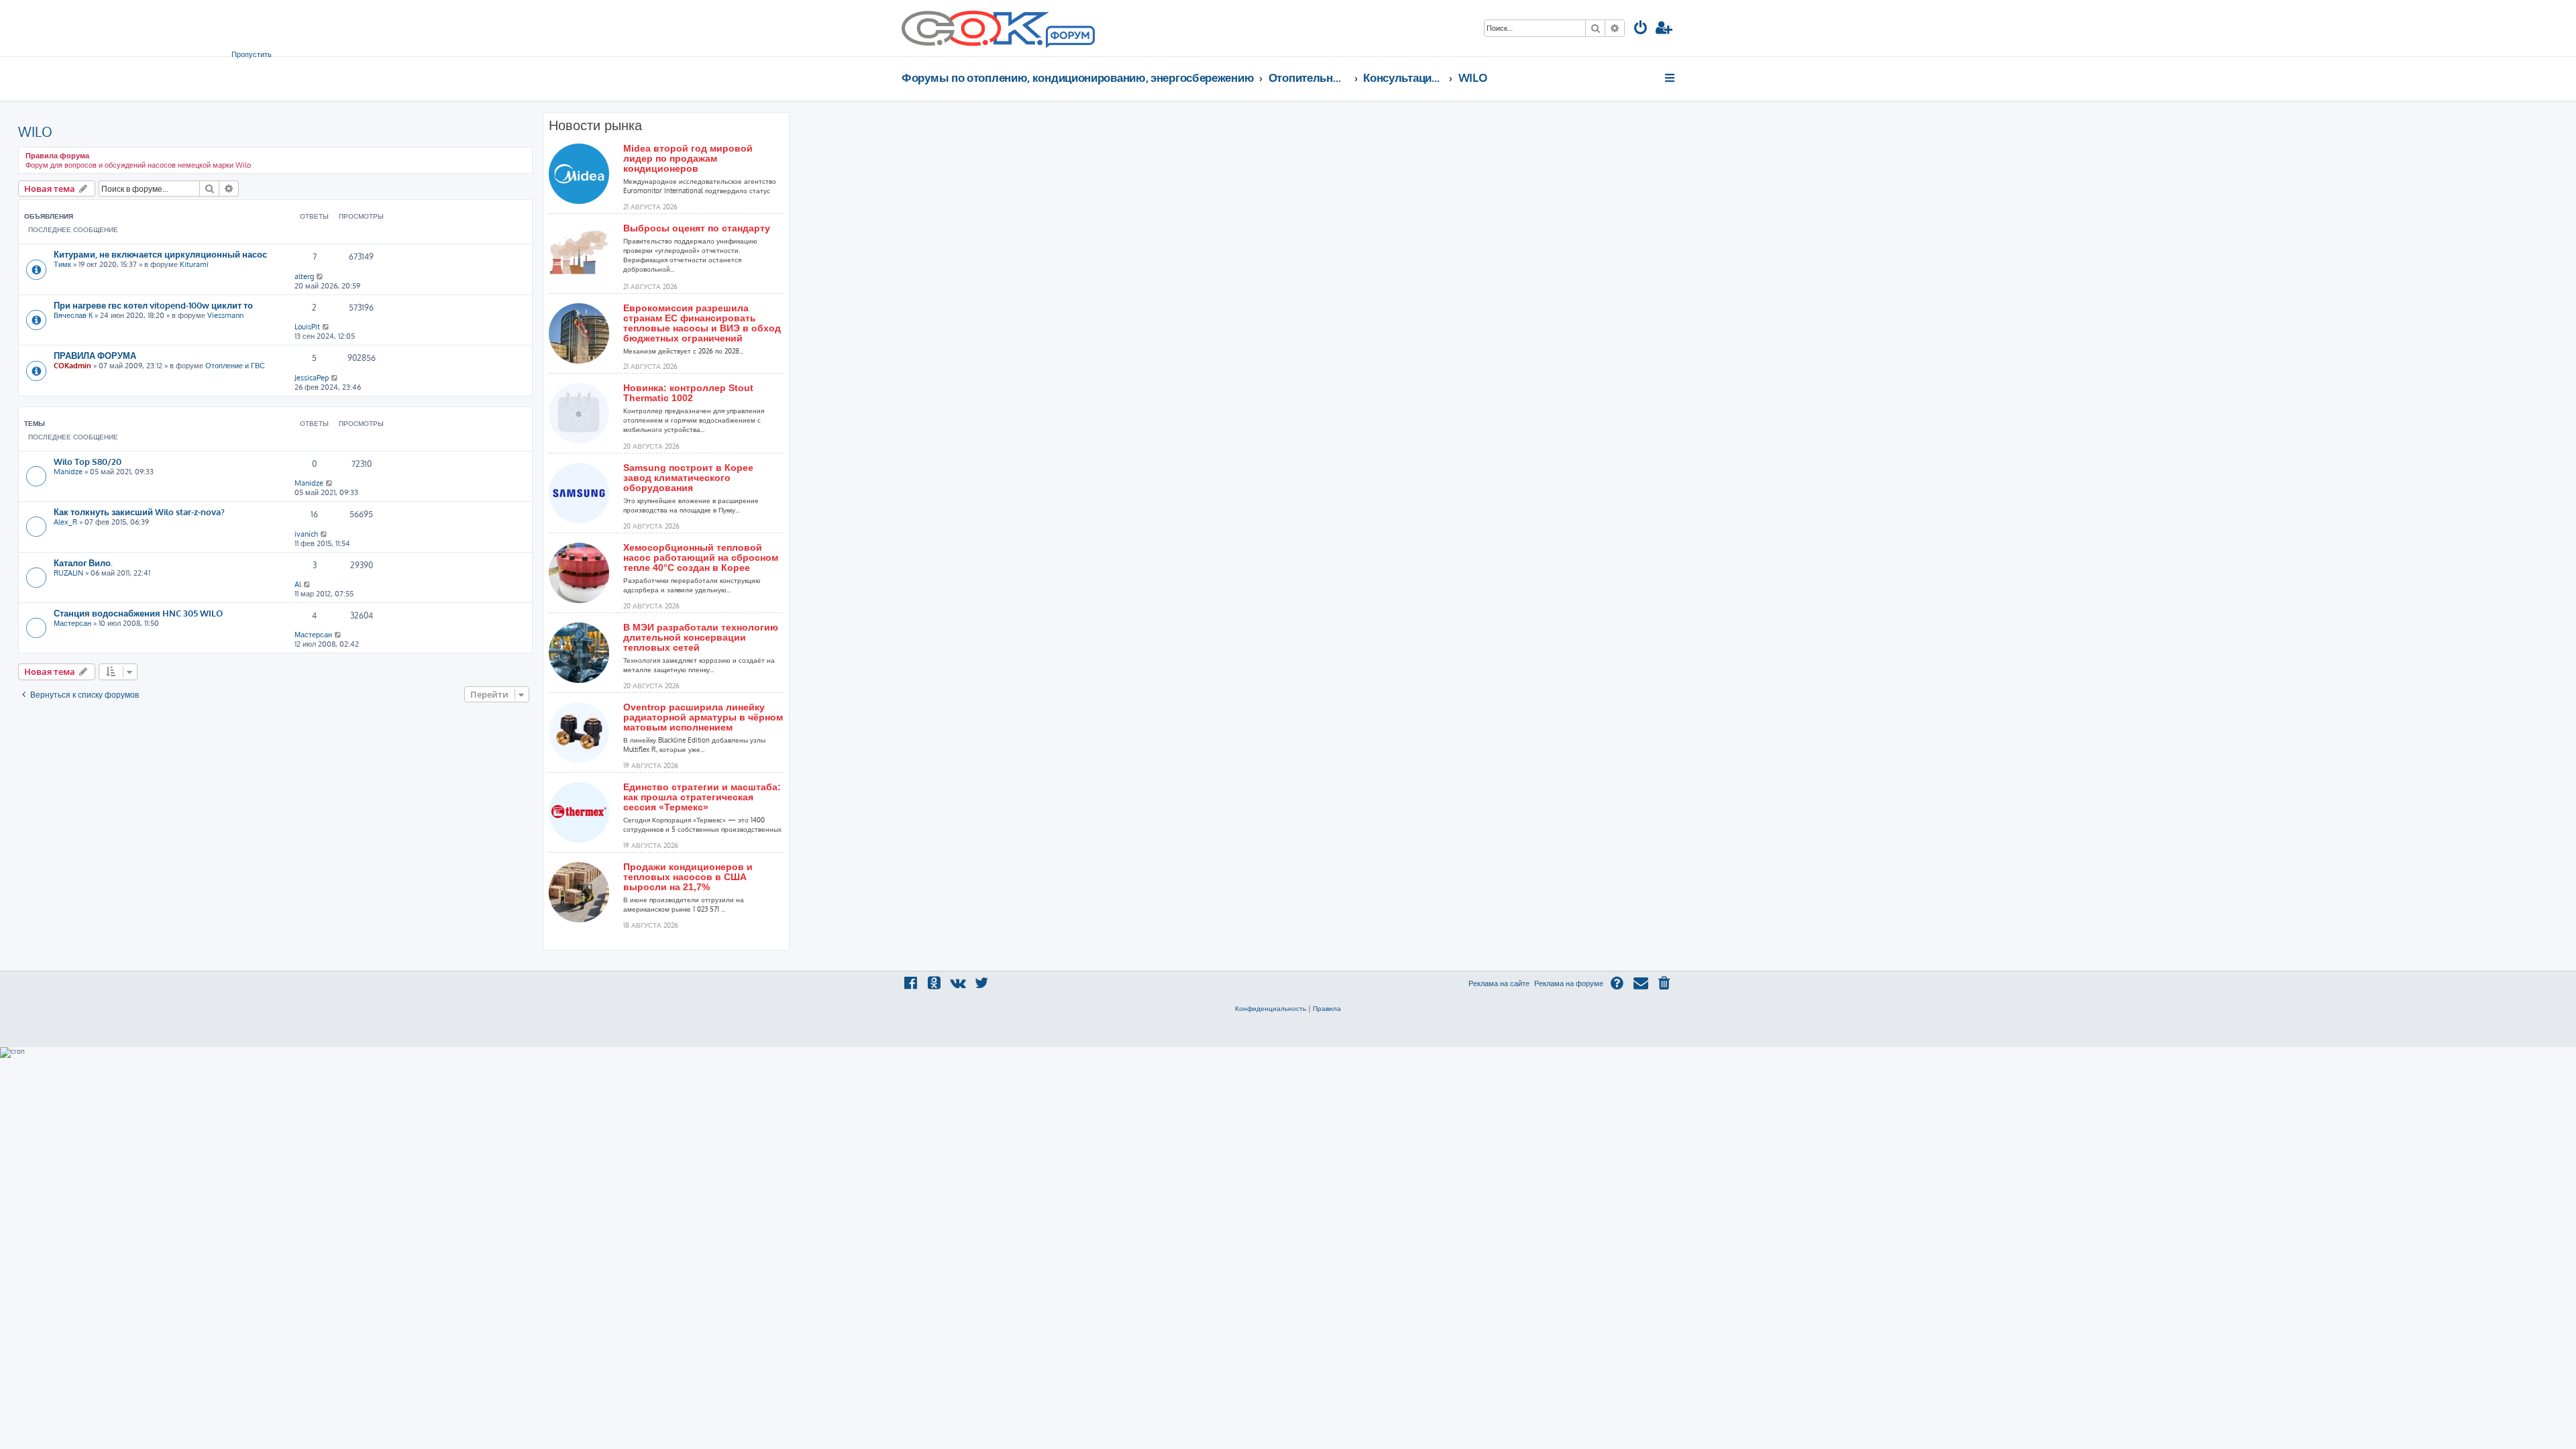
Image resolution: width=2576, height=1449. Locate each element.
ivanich (306, 534)
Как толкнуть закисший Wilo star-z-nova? (139, 512)
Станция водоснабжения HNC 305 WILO (138, 613)
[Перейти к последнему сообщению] (320, 276)
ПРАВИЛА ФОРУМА (95, 355)
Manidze (68, 472)
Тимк (62, 264)
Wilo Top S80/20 (88, 461)
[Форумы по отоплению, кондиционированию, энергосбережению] (1069, 38)
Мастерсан (72, 623)
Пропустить (252, 54)
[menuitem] (1641, 29)
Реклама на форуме (1569, 983)
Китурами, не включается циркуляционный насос (160, 254)
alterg (304, 276)
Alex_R (65, 522)
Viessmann (225, 315)
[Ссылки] (1671, 78)
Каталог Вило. (83, 562)
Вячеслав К (73, 315)
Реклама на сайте (1499, 983)
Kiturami (194, 264)
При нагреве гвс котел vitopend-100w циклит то (153, 305)
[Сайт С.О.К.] (998, 28)
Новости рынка (595, 125)
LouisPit (307, 327)
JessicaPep (312, 378)
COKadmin (72, 366)
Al (298, 584)
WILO (35, 131)
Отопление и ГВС (235, 366)
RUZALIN (68, 573)
